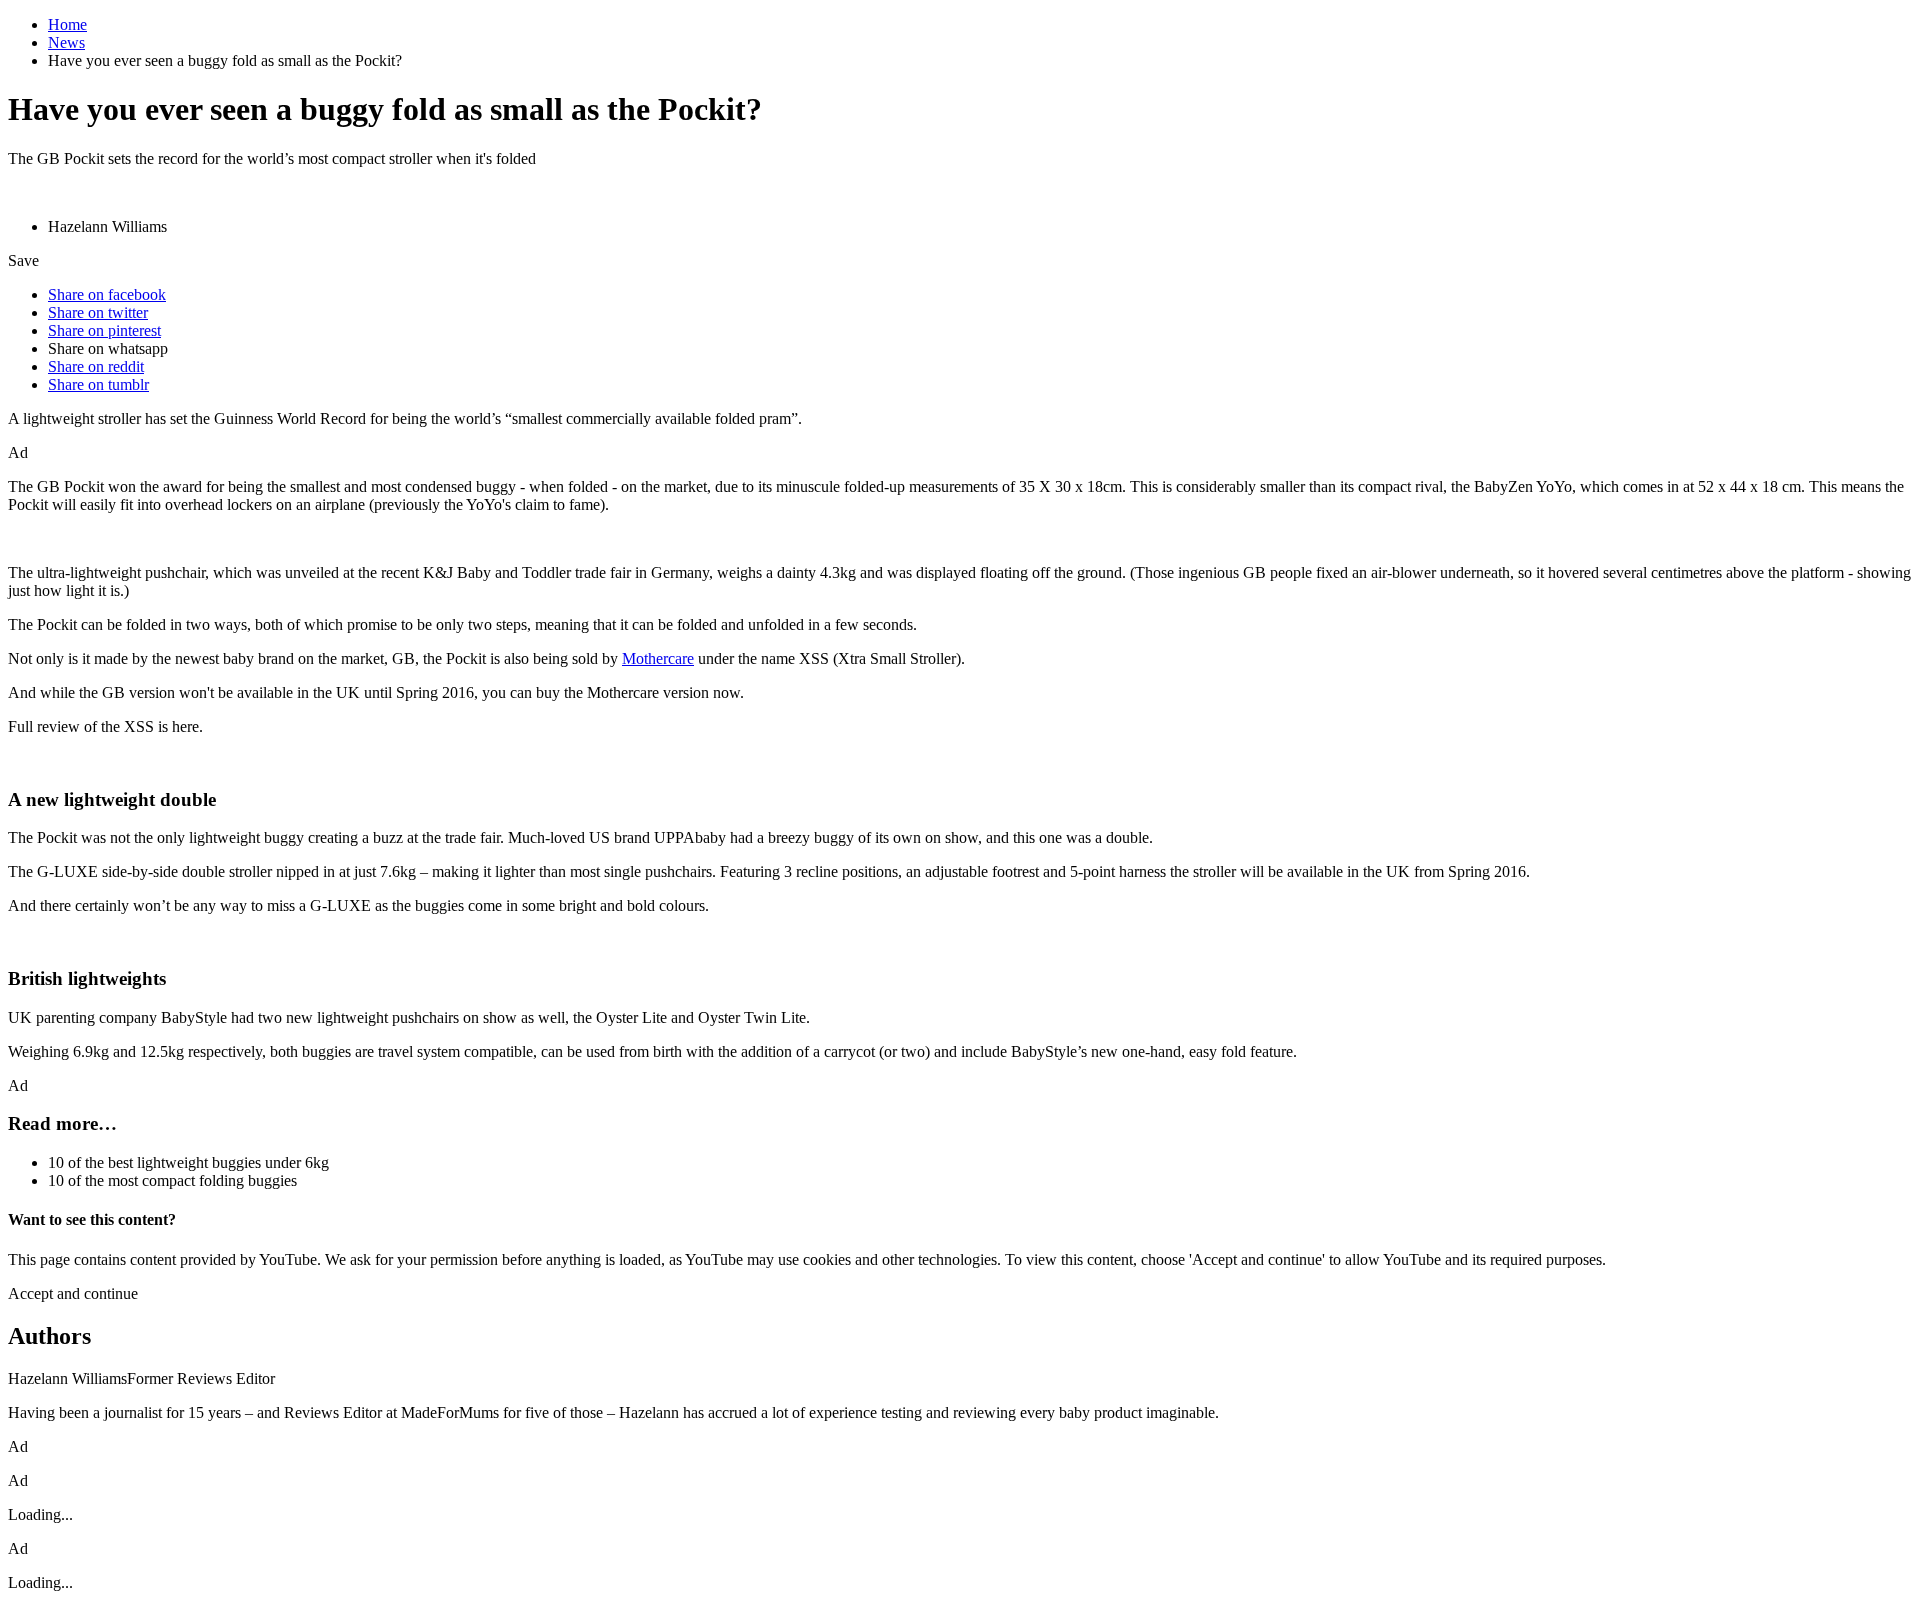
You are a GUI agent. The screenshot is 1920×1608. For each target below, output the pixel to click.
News (66, 42)
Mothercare (658, 658)
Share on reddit (96, 366)
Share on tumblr (98, 384)
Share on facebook (107, 294)
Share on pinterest (104, 330)
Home (67, 24)
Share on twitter (98, 312)
